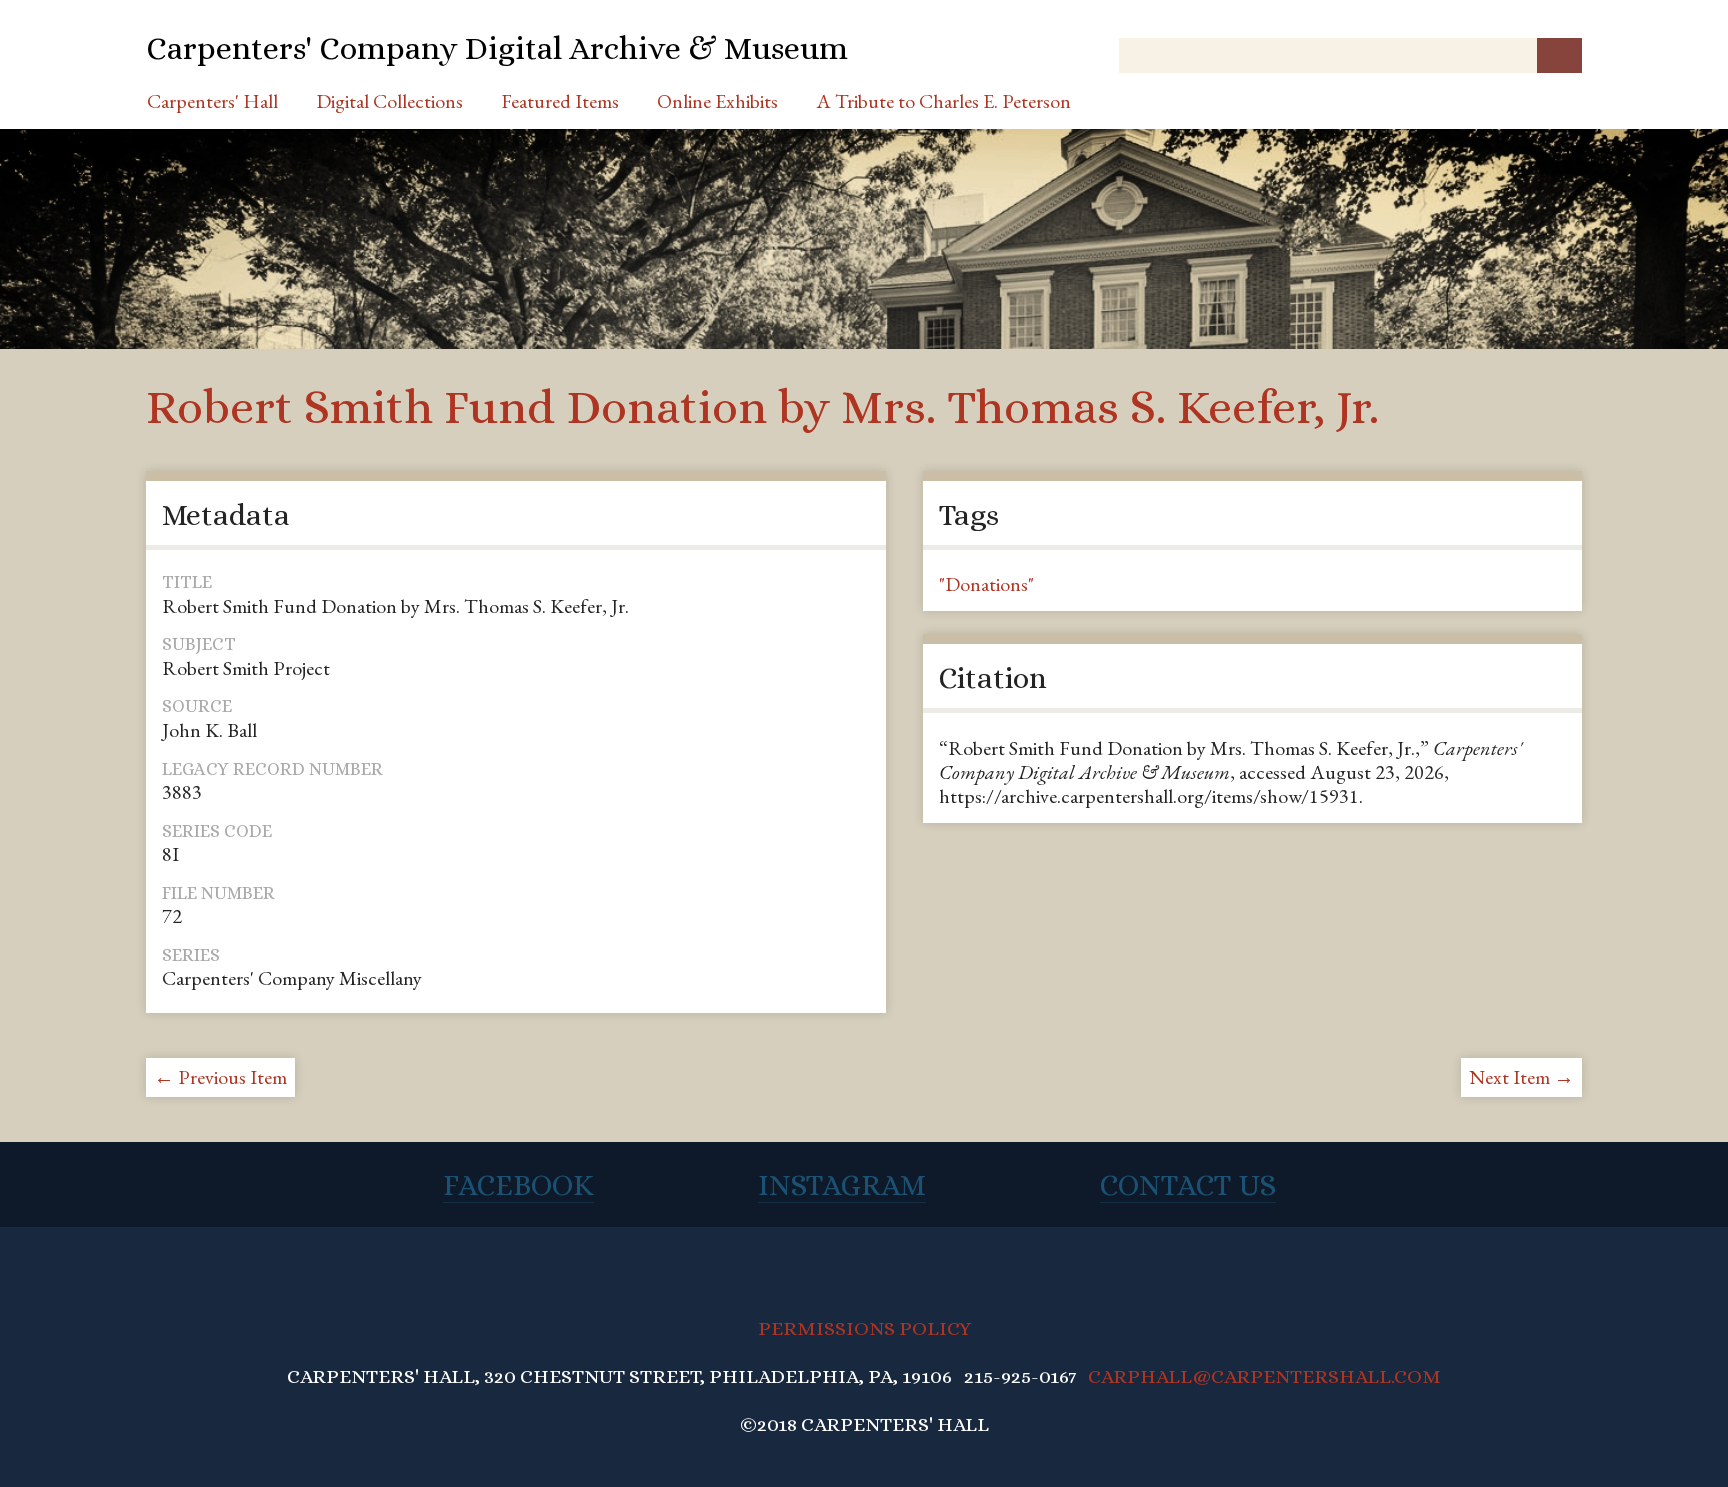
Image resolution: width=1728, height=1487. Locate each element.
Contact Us (1188, 1185)
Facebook (518, 1185)
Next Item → (1521, 1077)
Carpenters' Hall (212, 101)
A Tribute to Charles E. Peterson (943, 101)
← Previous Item (220, 1077)
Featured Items (560, 101)
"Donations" (986, 584)
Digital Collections (389, 101)
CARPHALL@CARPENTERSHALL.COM (1264, 1376)
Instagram (842, 1185)
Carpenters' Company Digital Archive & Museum (497, 48)
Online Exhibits (717, 101)
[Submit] (1559, 55)
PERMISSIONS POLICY (864, 1328)
